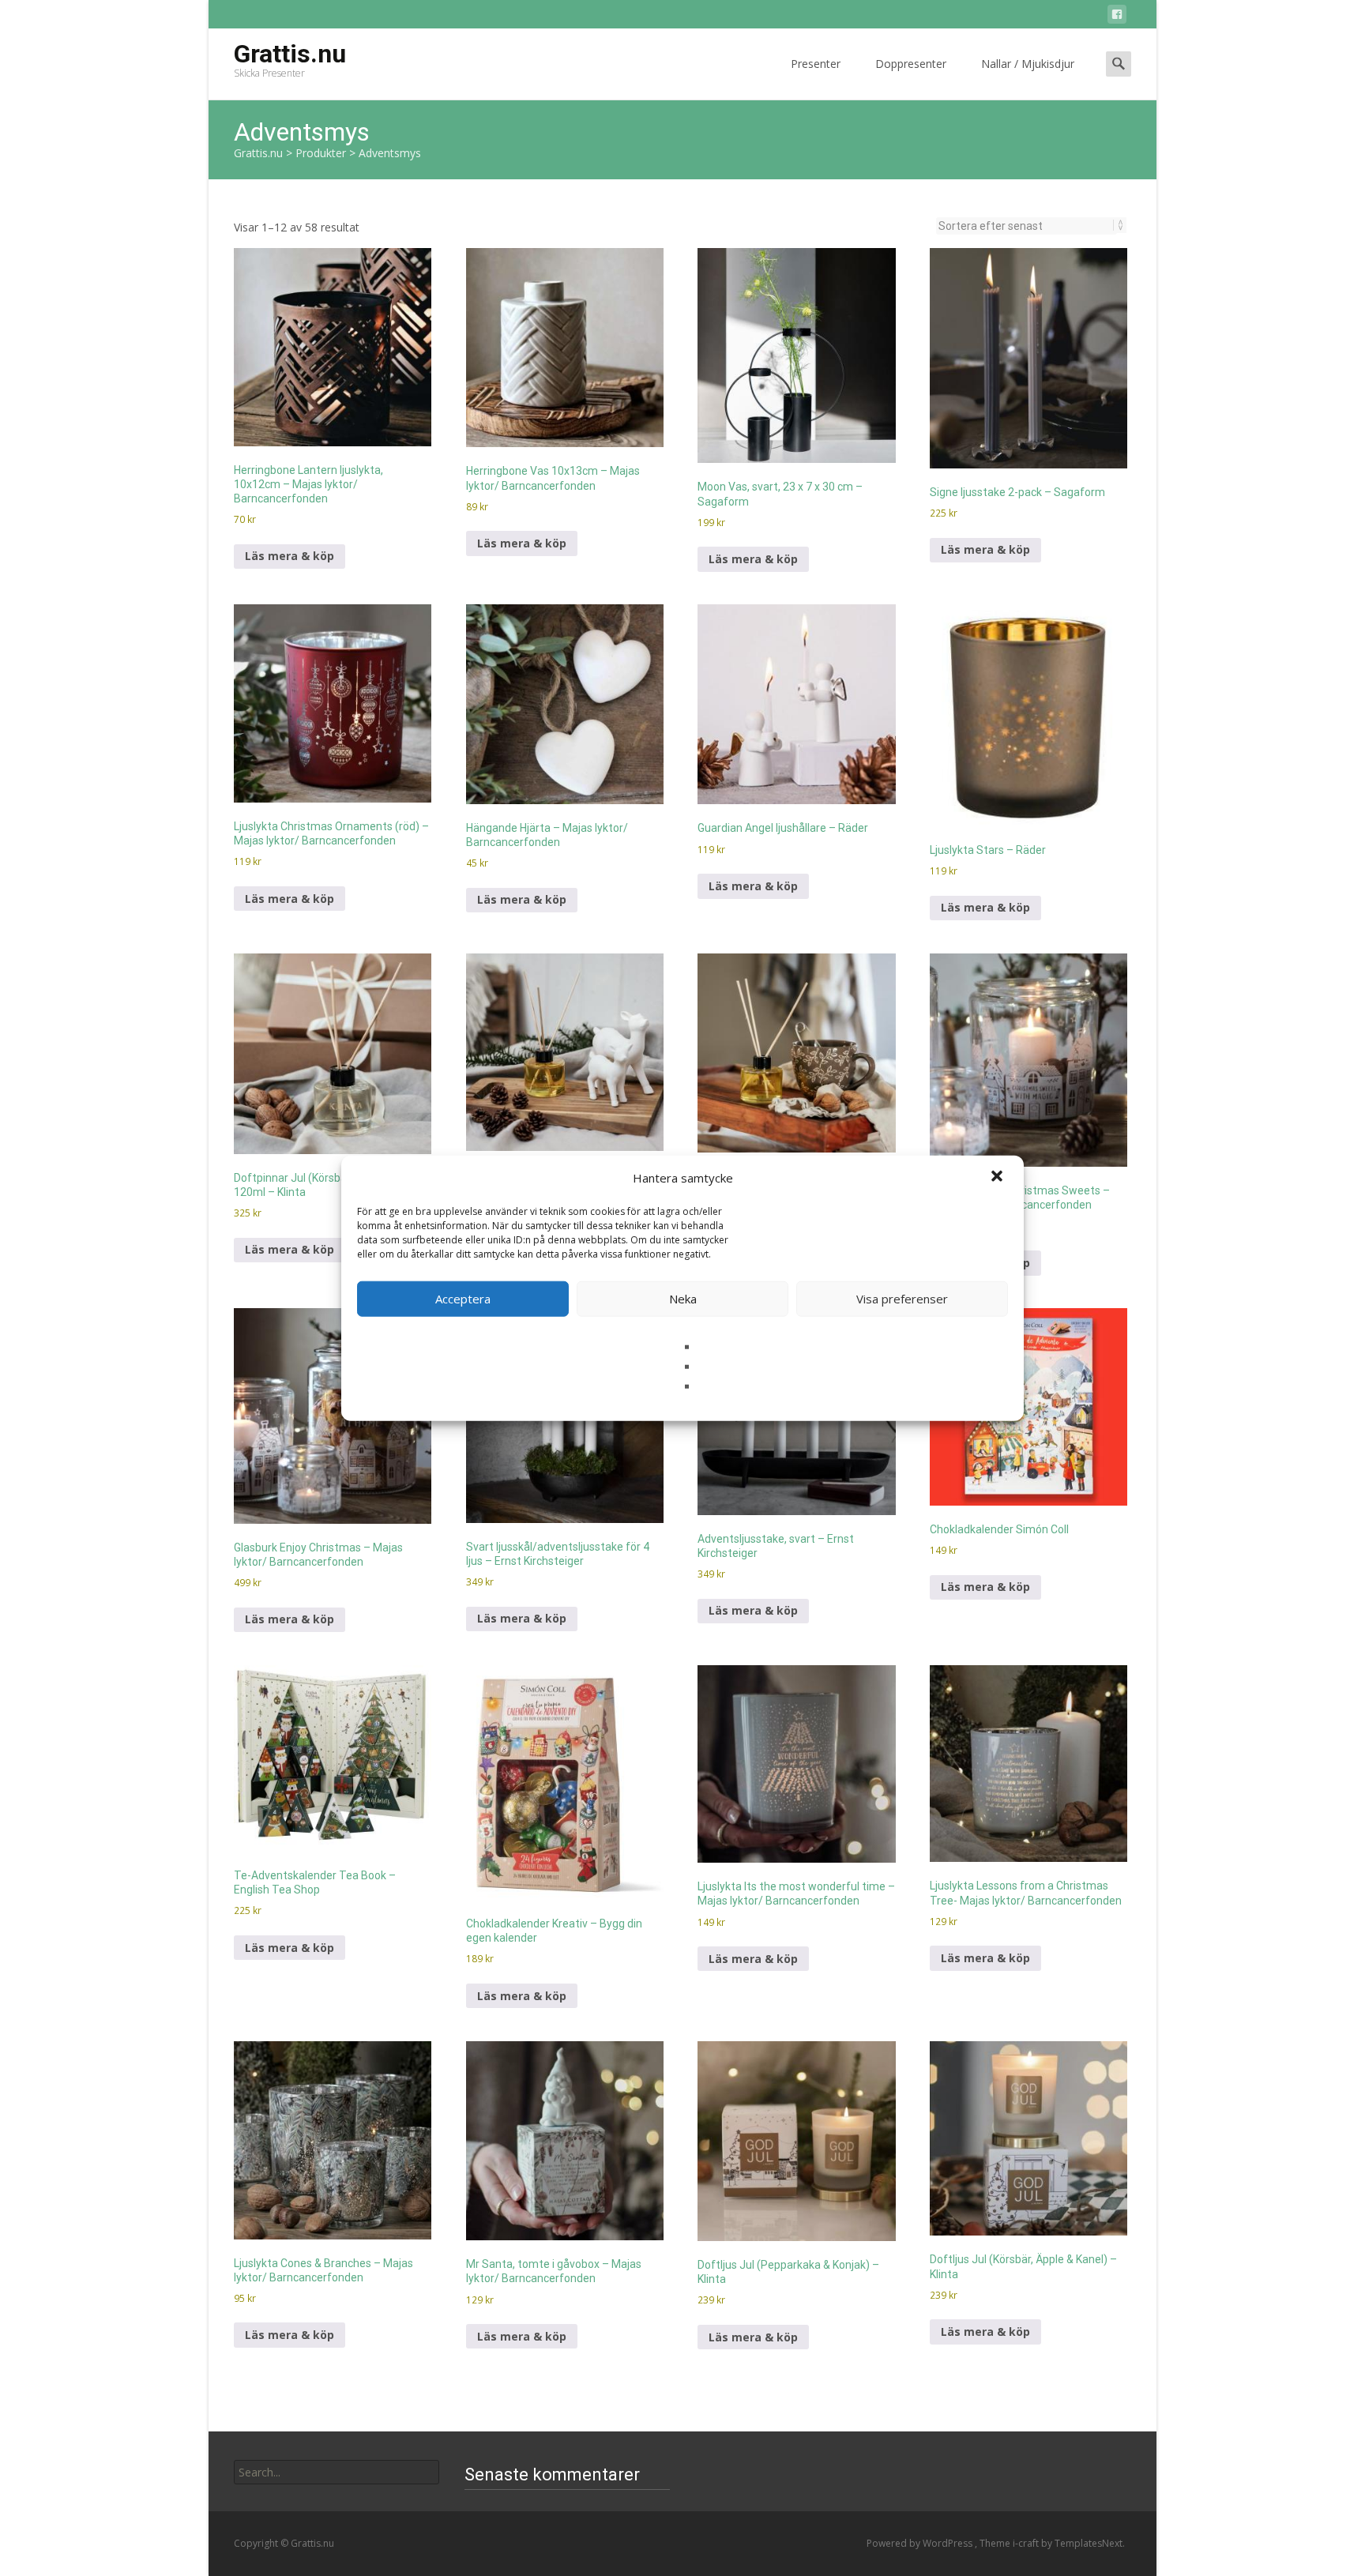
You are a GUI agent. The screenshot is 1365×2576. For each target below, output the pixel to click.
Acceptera (463, 1299)
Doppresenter (911, 64)
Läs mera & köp (290, 556)
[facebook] (1117, 17)
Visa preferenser (902, 1299)
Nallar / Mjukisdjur (1028, 64)
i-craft (1027, 2543)
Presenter (816, 64)
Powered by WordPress (921, 2543)
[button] (998, 1178)
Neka (683, 1299)
